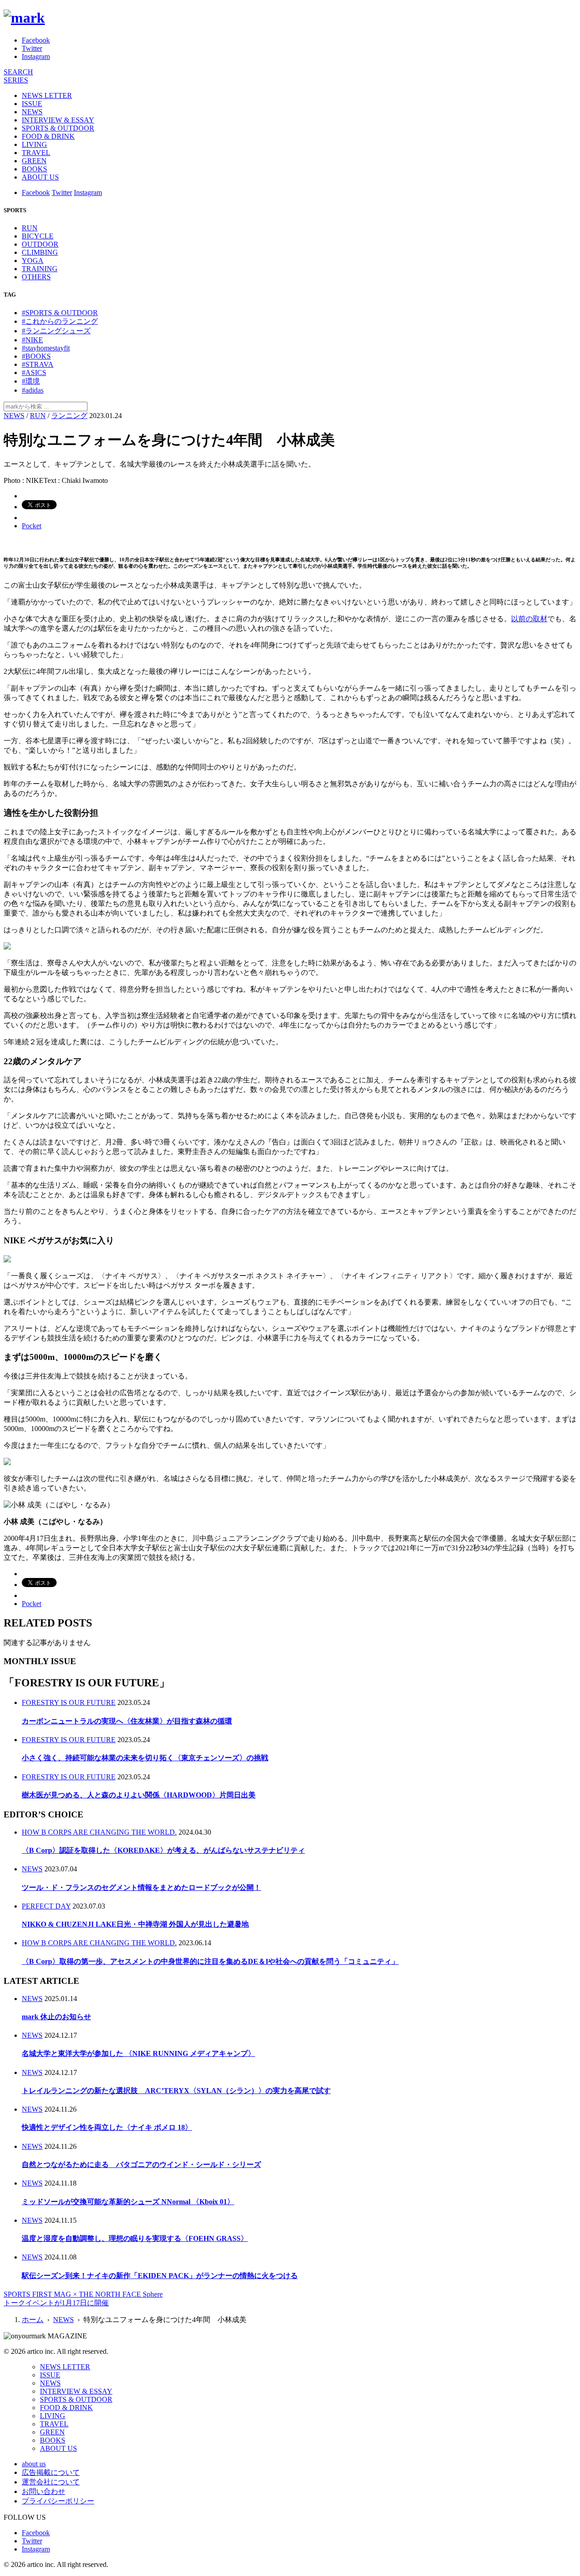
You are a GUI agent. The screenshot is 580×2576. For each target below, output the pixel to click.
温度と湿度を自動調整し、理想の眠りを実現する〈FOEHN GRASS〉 (135, 2238)
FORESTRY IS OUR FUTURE (69, 1702)
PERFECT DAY (46, 1906)
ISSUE (32, 104)
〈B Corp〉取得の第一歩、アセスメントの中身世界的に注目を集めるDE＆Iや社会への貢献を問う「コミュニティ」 (210, 1961)
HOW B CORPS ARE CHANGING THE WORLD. (99, 1832)
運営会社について (51, 2482)
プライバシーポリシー (58, 2501)
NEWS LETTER (47, 95)
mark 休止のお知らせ (56, 2017)
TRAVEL (36, 153)
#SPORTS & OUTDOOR (60, 313)
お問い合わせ (43, 2491)
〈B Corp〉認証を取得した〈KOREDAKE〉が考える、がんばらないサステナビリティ (163, 1850)
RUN (30, 228)
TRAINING (40, 269)
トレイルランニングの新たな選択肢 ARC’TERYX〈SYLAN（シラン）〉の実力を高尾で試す (176, 2091)
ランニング (69, 416)
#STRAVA (38, 364)
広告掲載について (51, 2472)
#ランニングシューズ (56, 331)
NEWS (32, 112)
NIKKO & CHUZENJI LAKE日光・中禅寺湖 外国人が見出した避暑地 (135, 1924)
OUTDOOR (40, 244)
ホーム (33, 2320)
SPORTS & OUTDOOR (58, 128)
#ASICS (34, 373)
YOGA (33, 261)
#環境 (31, 381)
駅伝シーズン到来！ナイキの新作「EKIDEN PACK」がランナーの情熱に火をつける (160, 2276)
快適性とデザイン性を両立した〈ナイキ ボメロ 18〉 (107, 2127)
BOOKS (34, 169)
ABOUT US (40, 177)
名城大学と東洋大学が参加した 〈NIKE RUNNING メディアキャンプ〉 (138, 2053)
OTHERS (36, 277)
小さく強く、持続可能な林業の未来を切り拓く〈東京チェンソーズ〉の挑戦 (145, 1758)
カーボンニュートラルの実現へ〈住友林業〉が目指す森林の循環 (127, 1721)
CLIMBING (40, 252)
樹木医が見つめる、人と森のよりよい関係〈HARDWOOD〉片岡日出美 (139, 1795)
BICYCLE (38, 236)
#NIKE (32, 340)
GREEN (34, 161)
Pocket (31, 526)
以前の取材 (529, 619)
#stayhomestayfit (46, 348)
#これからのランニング (60, 321)
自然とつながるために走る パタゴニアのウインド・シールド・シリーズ (141, 2165)
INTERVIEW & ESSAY (58, 120)
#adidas (33, 390)
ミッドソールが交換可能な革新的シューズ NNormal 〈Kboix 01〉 (128, 2202)
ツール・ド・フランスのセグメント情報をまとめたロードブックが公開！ (141, 1887)
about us (34, 2464)
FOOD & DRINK (48, 136)
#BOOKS (36, 356)
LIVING (34, 144)
